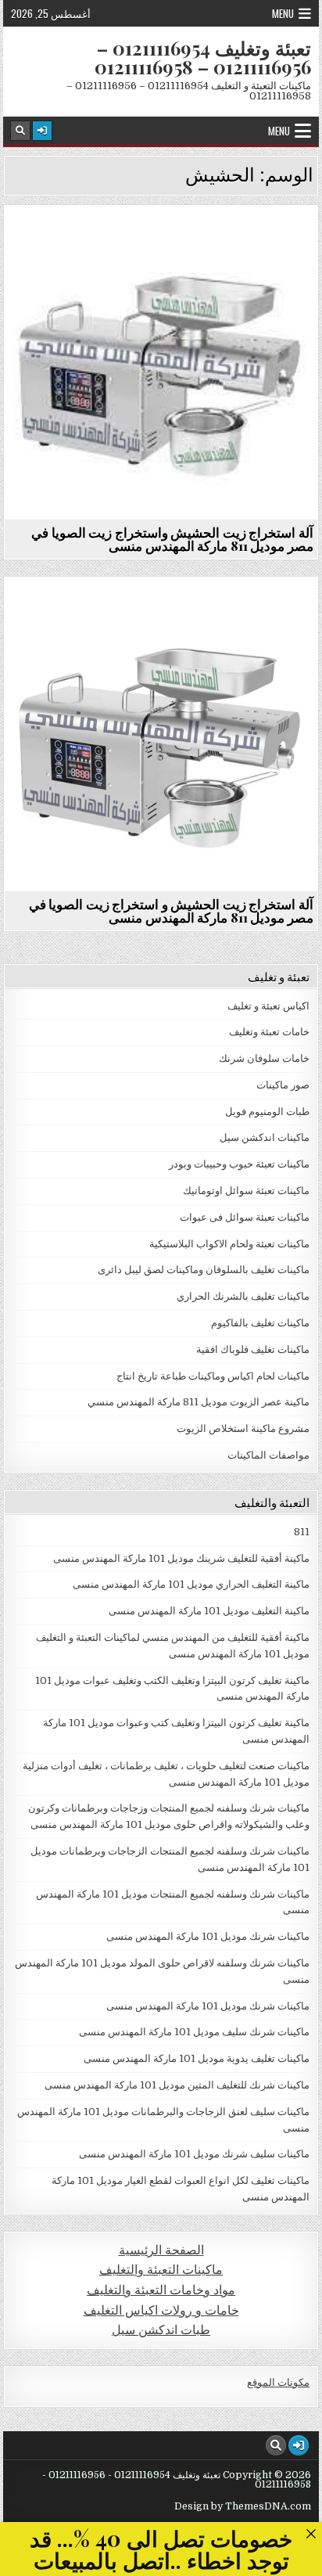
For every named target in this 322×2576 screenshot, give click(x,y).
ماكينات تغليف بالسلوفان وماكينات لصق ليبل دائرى (204, 1270)
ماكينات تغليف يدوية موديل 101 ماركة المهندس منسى (197, 2058)
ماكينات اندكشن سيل (265, 1137)
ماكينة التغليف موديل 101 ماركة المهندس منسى (209, 1611)
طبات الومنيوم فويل (267, 1112)
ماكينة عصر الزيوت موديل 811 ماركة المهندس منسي (155, 243)
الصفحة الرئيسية (161, 2250)
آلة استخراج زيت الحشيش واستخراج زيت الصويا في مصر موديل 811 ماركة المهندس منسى (172, 539)
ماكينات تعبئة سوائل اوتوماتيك (246, 1191)
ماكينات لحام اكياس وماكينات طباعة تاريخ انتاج (213, 1376)
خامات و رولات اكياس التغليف (161, 2310)
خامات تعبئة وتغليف (269, 1032)
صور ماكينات (283, 1085)
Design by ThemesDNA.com (243, 2506)
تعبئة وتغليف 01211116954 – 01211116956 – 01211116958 (203, 57)
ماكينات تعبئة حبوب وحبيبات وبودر (239, 1164)
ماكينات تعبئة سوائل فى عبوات (245, 1217)
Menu (283, 13)
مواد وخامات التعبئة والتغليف (161, 2290)
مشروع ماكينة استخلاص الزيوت (243, 1428)
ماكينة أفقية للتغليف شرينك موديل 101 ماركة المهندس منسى (181, 1558)
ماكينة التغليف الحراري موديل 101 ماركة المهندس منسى (191, 1584)
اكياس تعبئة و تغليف (268, 1006)
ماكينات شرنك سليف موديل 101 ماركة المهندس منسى (194, 2032)
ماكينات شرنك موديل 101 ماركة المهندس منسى (208, 1936)
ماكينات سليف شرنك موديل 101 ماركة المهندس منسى (194, 2154)
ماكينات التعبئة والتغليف (161, 2270)
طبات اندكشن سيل (161, 2330)
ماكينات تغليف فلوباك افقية (253, 1349)
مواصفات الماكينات (268, 1455)
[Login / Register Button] (42, 131)
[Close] (311, 2533)
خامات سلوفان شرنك (264, 1058)
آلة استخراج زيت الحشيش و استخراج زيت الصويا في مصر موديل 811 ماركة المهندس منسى (171, 910)
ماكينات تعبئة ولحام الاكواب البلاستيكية (229, 1244)
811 (302, 1532)
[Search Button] (20, 131)
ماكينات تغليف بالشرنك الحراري (243, 1296)
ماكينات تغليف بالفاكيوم (260, 1323)
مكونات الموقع (278, 2382)
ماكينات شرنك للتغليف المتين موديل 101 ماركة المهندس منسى (177, 2085)
